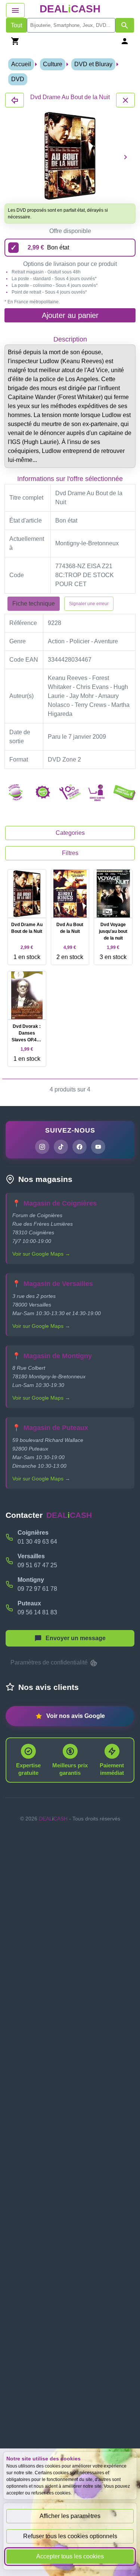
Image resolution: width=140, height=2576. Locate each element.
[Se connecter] (125, 41)
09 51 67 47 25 (37, 1565)
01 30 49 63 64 (37, 1542)
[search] (71, 25)
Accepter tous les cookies (70, 2556)
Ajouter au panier (70, 315)
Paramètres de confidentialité (50, 1662)
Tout (16, 25)
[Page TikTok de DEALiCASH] (61, 1147)
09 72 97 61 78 (37, 1589)
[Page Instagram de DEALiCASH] (42, 1147)
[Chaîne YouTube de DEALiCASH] (98, 1147)
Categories (70, 833)
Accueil (21, 64)
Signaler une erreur (89, 604)
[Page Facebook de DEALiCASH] (80, 1147)
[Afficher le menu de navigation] (15, 10)
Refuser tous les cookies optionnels (70, 2536)
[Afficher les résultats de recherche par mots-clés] (125, 25)
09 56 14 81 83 (37, 1612)
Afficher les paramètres (70, 2516)
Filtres (70, 853)
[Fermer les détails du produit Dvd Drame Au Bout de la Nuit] (15, 100)
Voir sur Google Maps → (41, 1254)
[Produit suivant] (125, 157)
